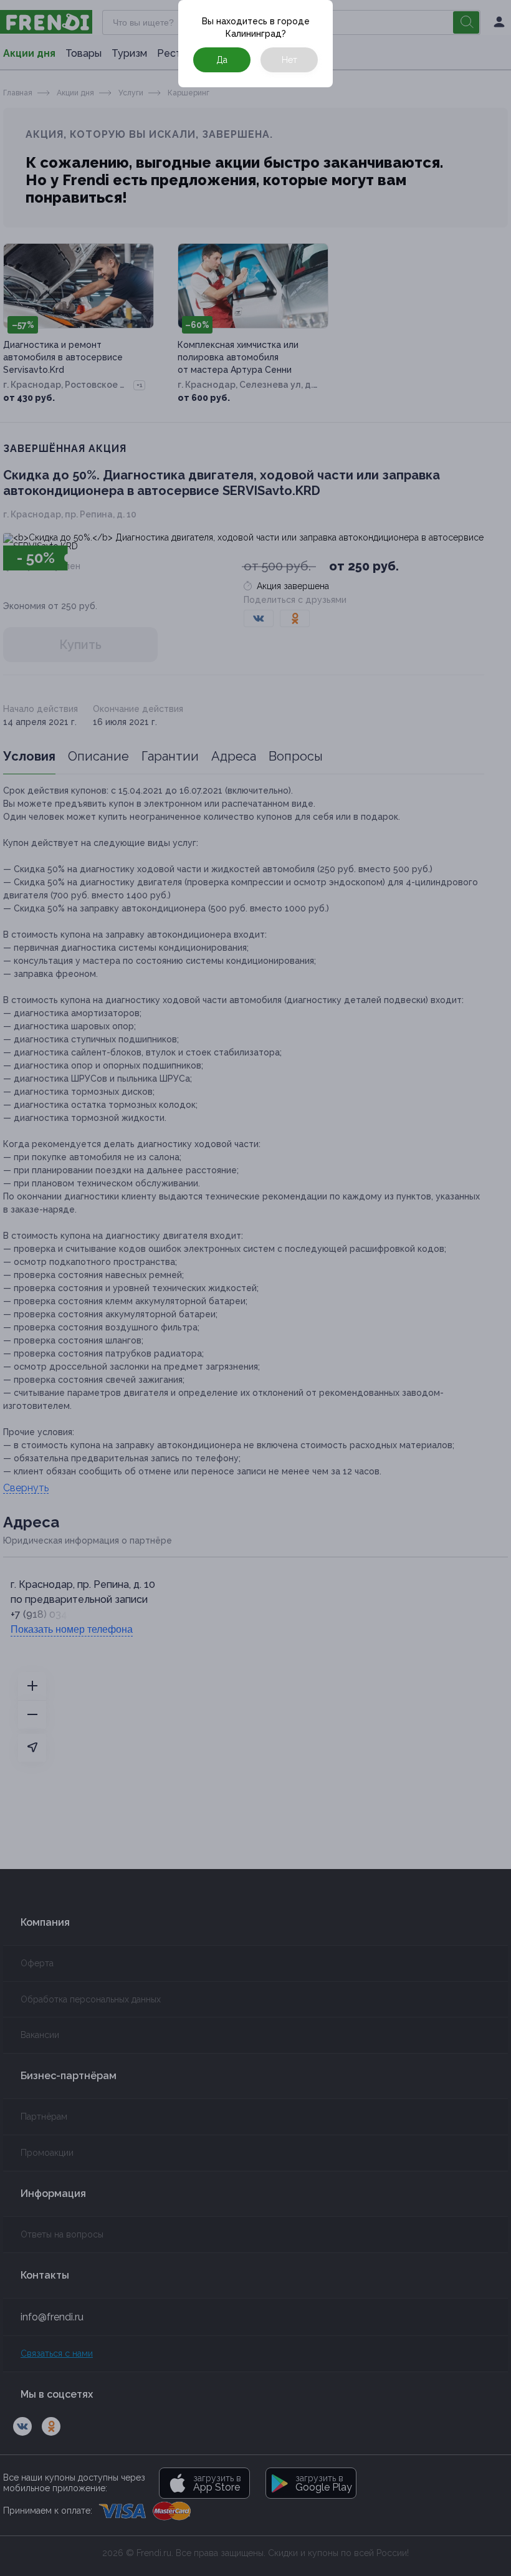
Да (222, 60)
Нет (289, 60)
